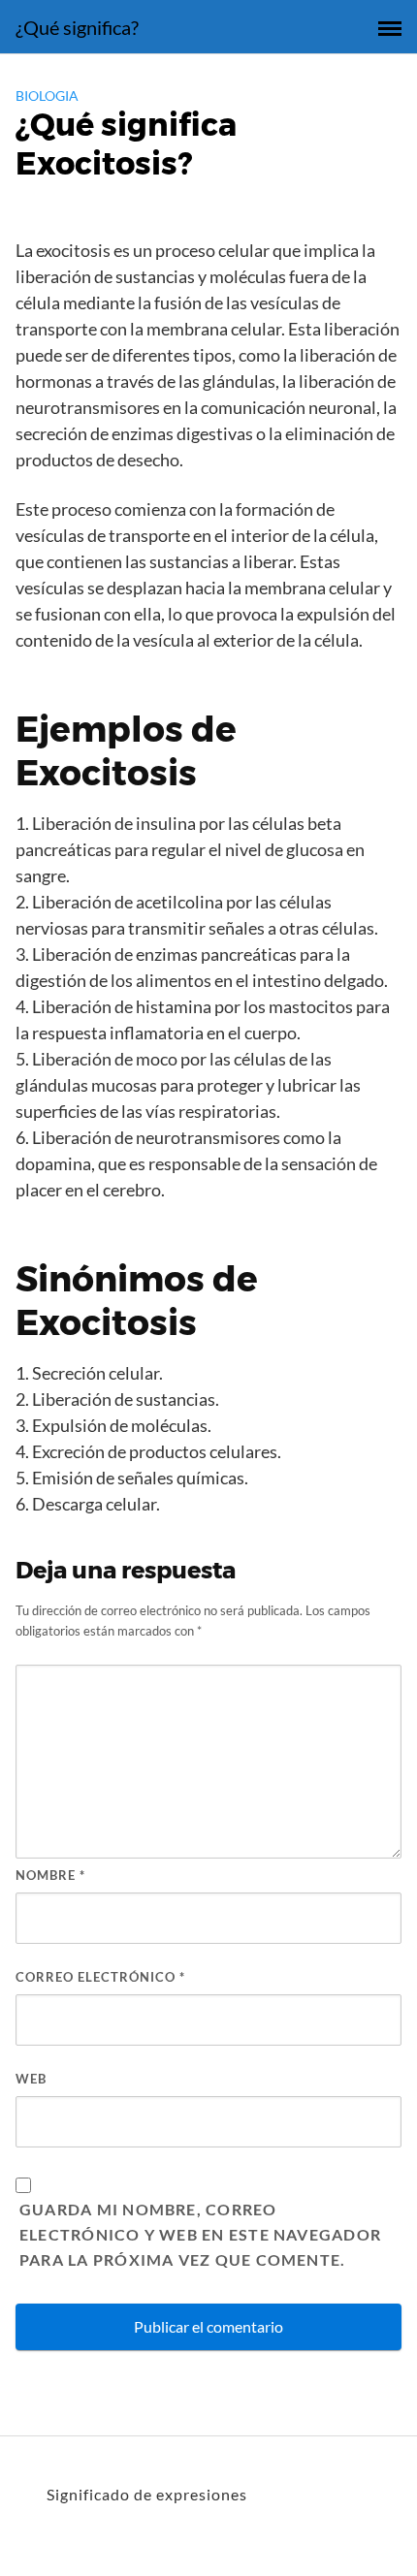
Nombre (50, 1875)
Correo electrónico (100, 1977)
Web (31, 2079)
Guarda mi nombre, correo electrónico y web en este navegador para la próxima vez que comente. (200, 2234)
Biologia (47, 95)
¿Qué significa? (77, 27)
